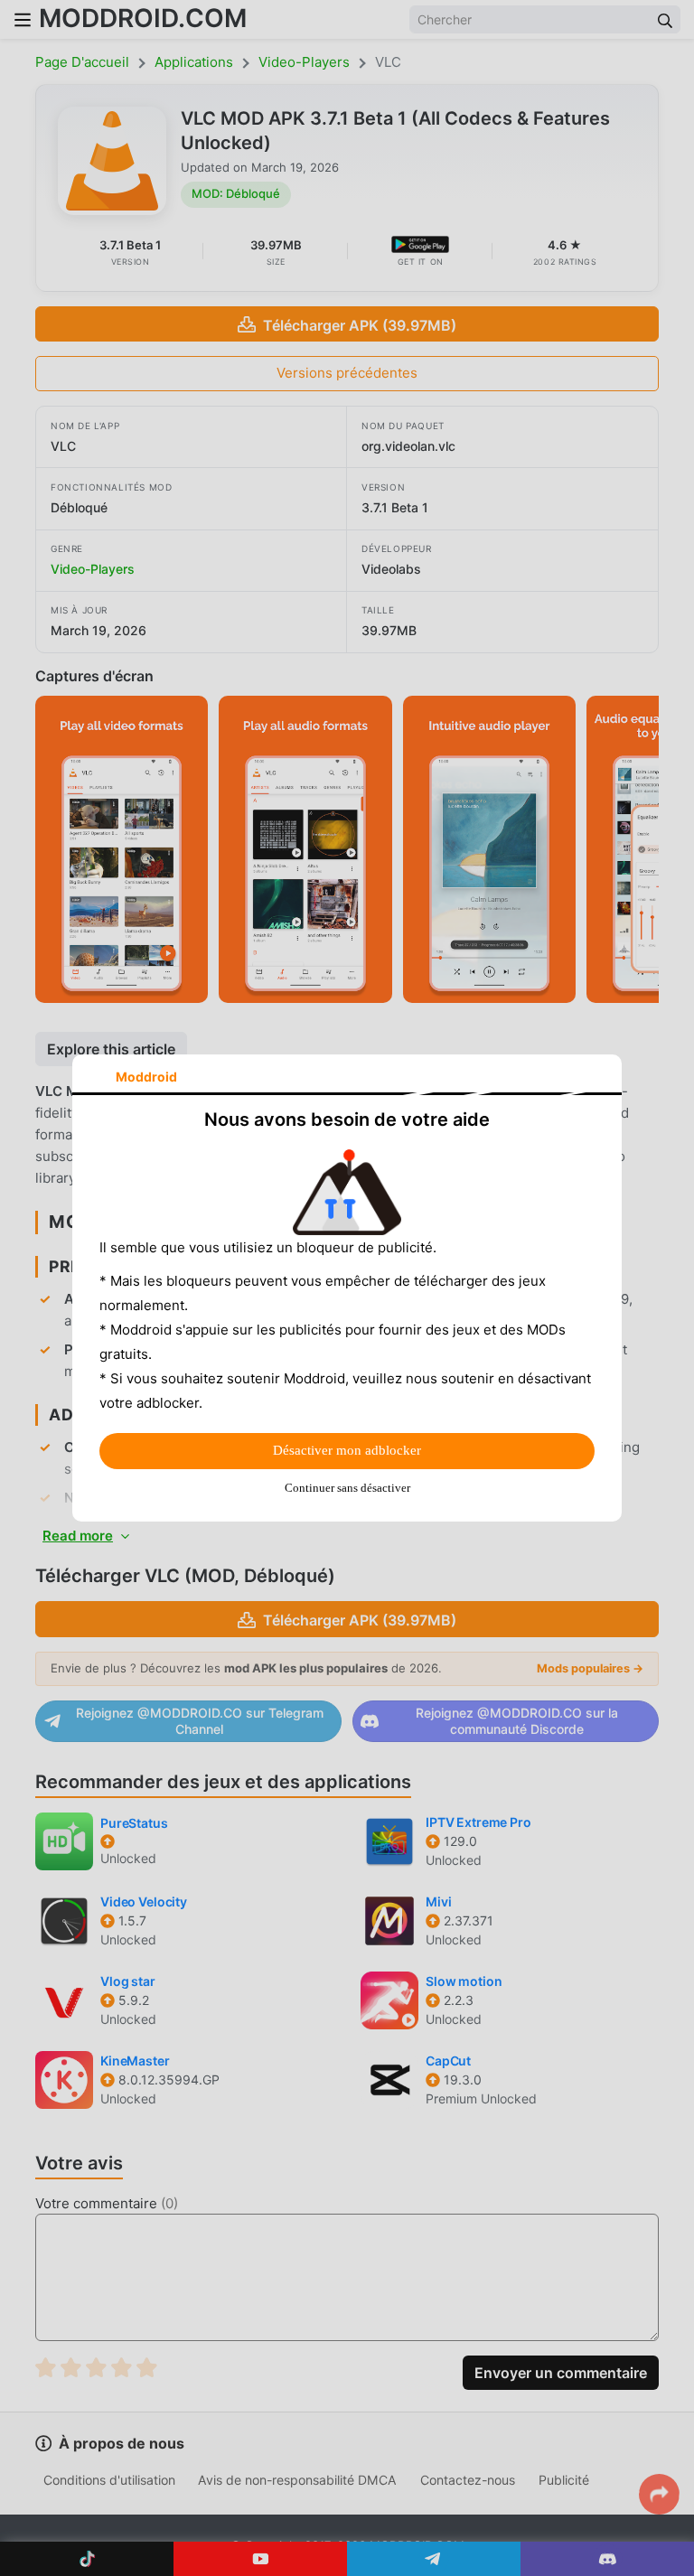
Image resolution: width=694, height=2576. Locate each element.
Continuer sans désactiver (347, 1488)
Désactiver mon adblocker (347, 1450)
